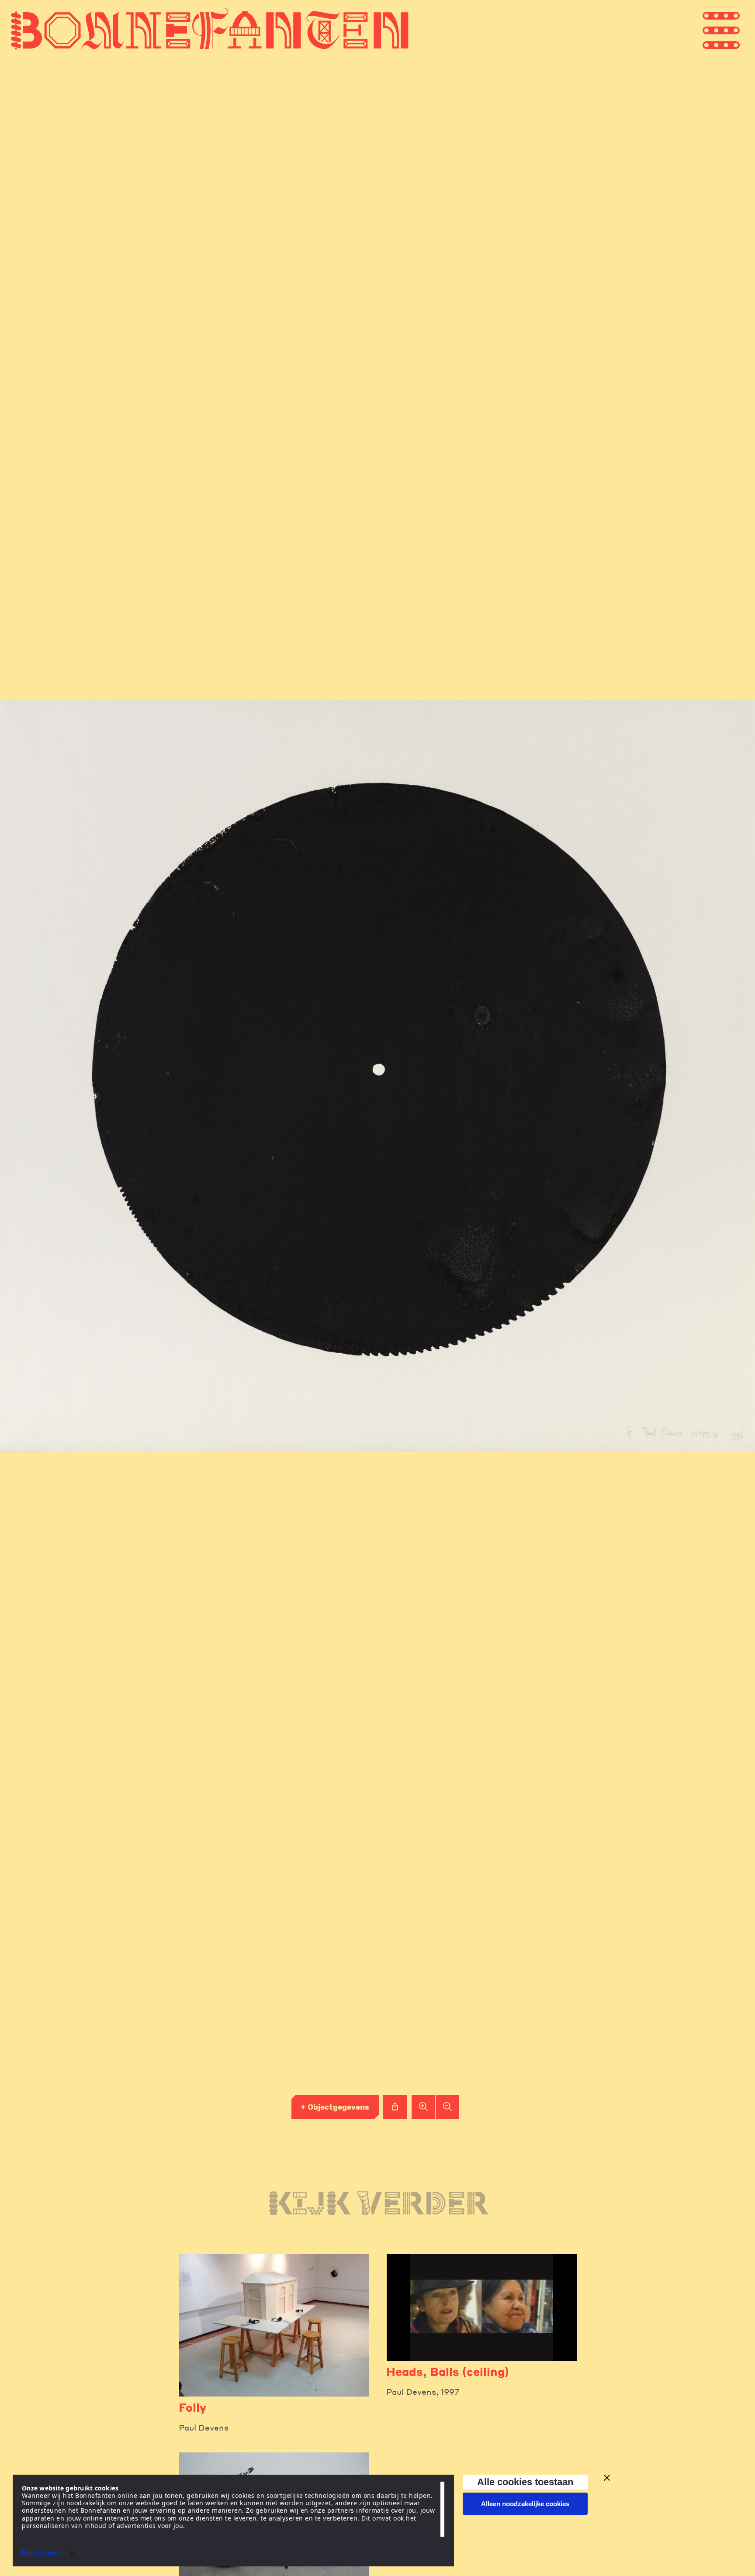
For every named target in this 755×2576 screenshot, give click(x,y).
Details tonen (42, 2553)
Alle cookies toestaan (525, 2482)
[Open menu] (738, 29)
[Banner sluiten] (607, 2478)
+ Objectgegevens (335, 2107)
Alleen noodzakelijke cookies (525, 2504)
